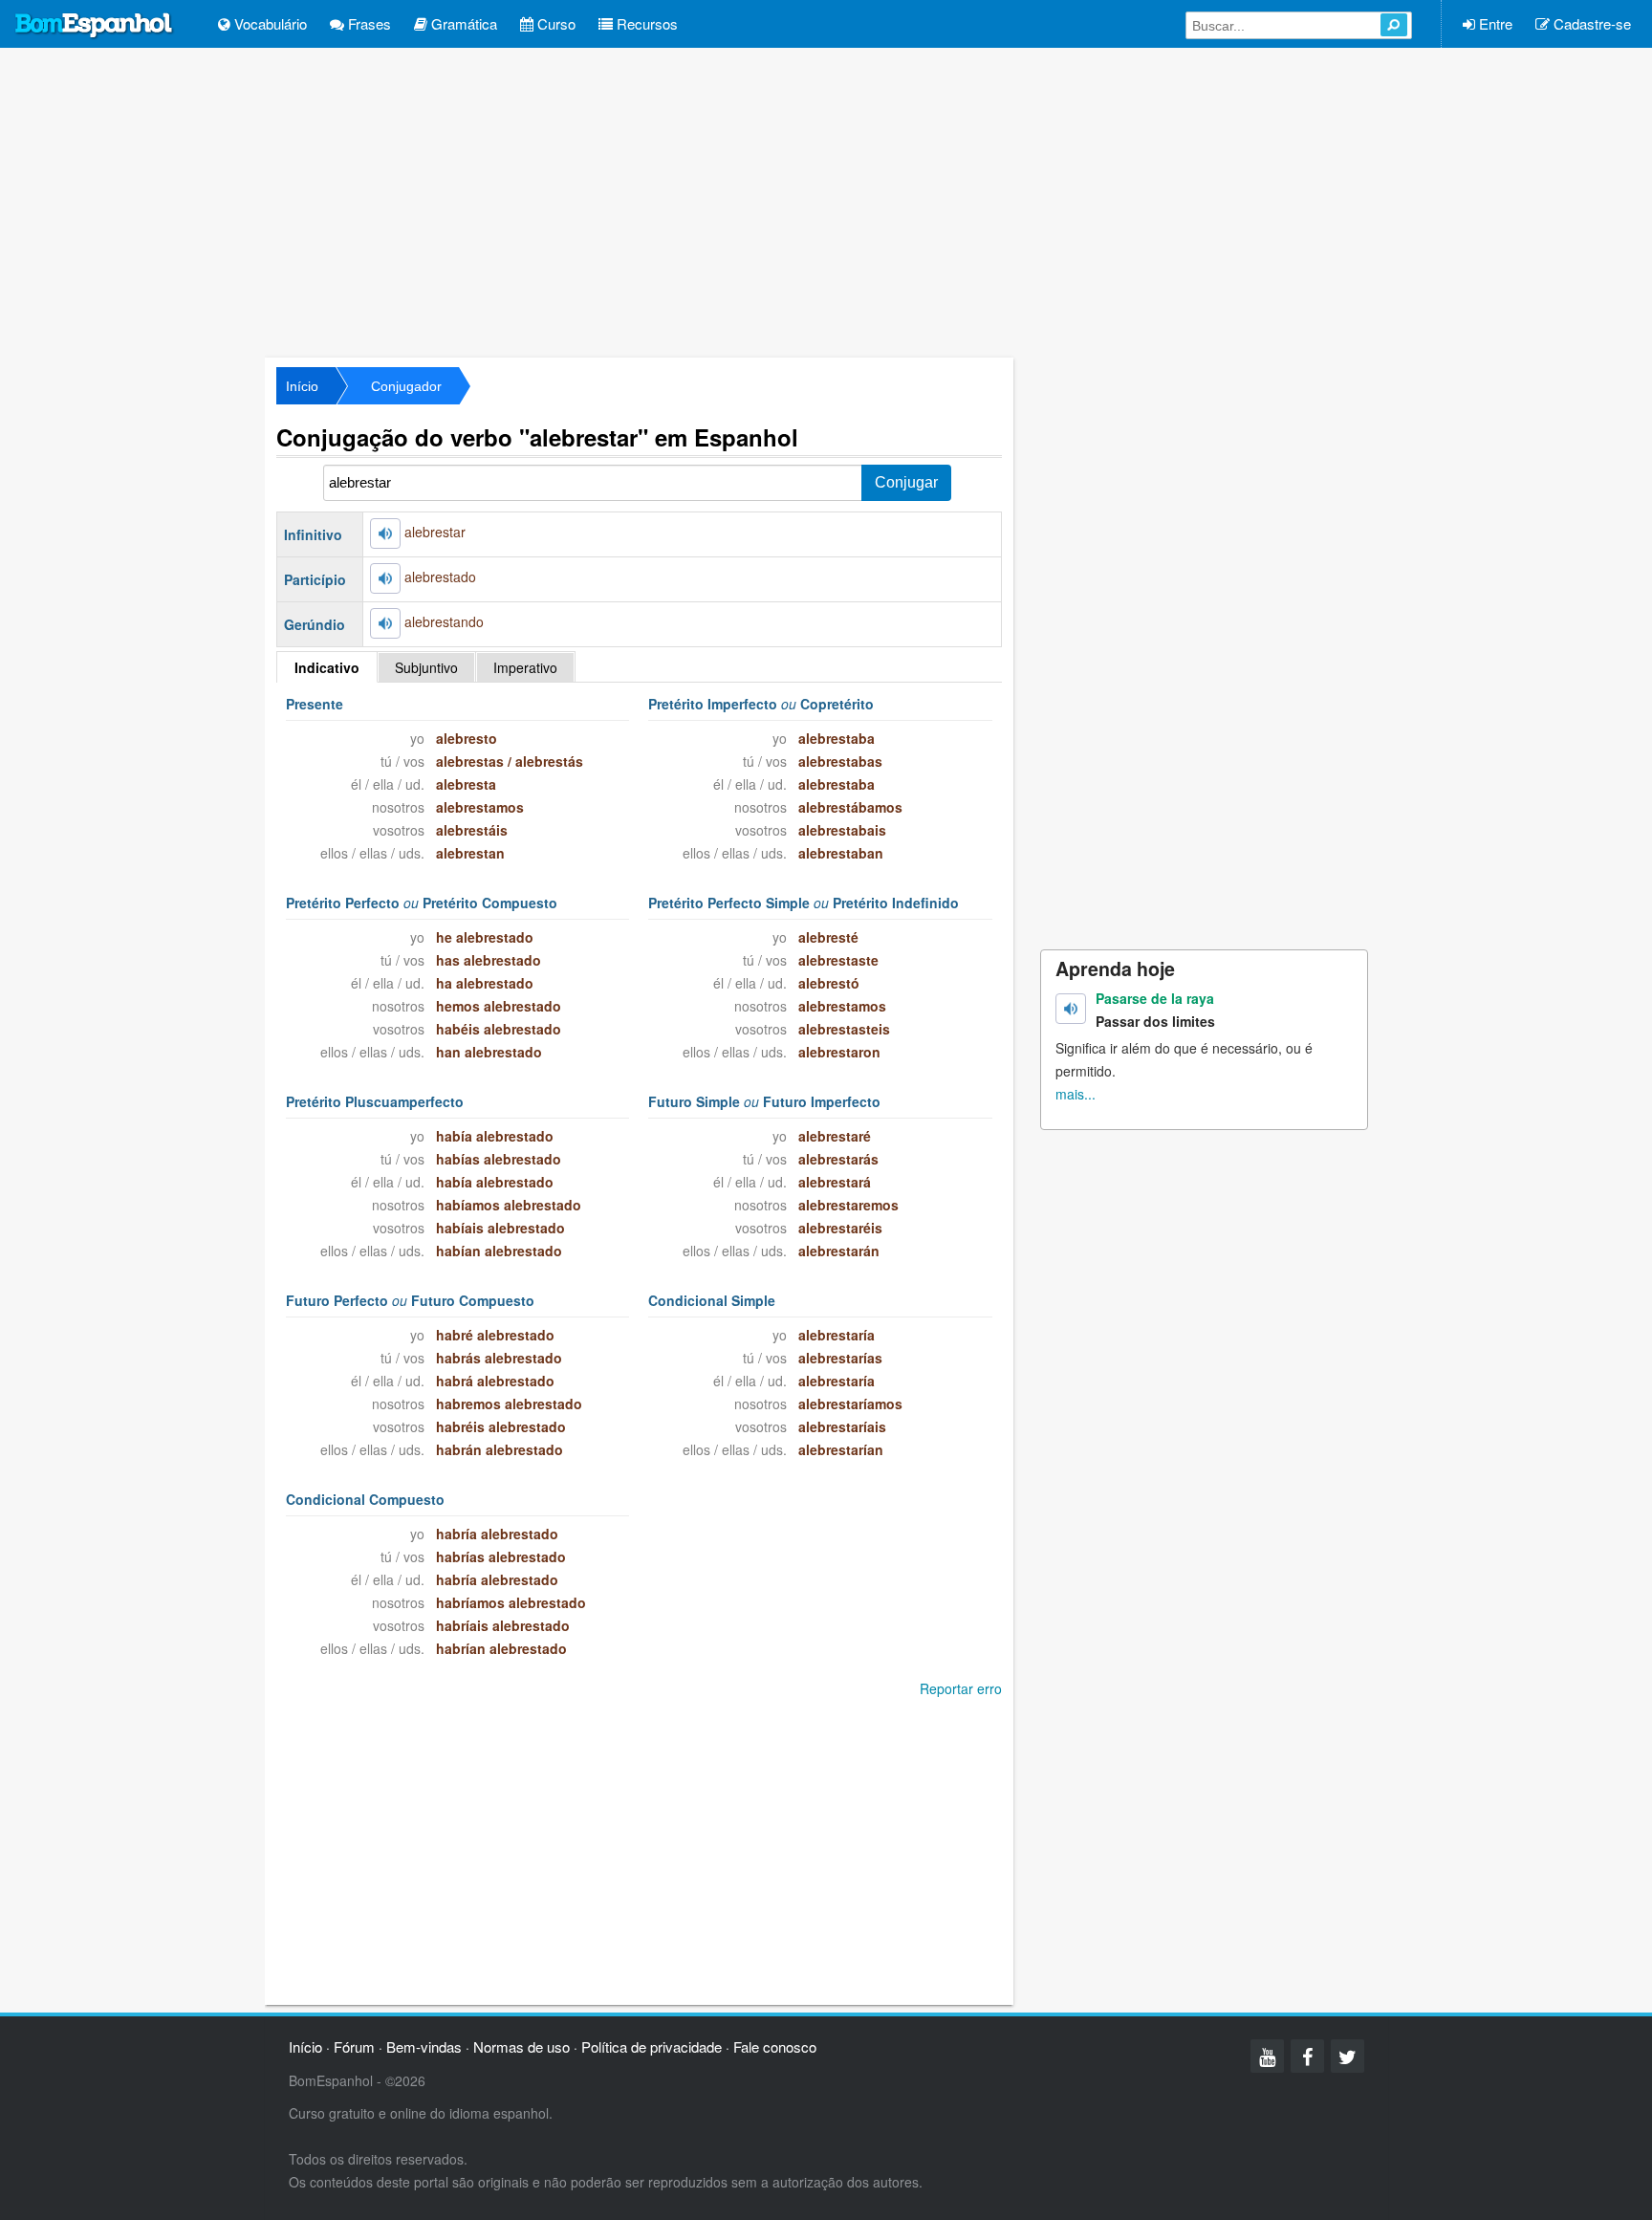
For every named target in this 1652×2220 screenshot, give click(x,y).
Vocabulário (269, 23)
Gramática (462, 23)
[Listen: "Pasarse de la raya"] (1071, 1009)
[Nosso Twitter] (1348, 2056)
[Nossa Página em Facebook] (1307, 2056)
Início (302, 386)
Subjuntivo (426, 667)
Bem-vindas (424, 2046)
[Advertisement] (826, 201)
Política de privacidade (652, 2046)
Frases (368, 23)
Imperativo (525, 667)
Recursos (645, 23)
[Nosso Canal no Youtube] (1267, 2056)
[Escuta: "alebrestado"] (385, 578)
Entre (1494, 23)
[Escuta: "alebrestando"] (385, 623)
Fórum (354, 2046)
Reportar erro (961, 1688)
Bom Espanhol (95, 26)
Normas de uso (522, 2046)
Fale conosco (775, 2046)
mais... (1076, 1094)
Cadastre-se (1590, 23)
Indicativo (327, 667)
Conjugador (406, 386)
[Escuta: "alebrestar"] (385, 533)
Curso (554, 23)
